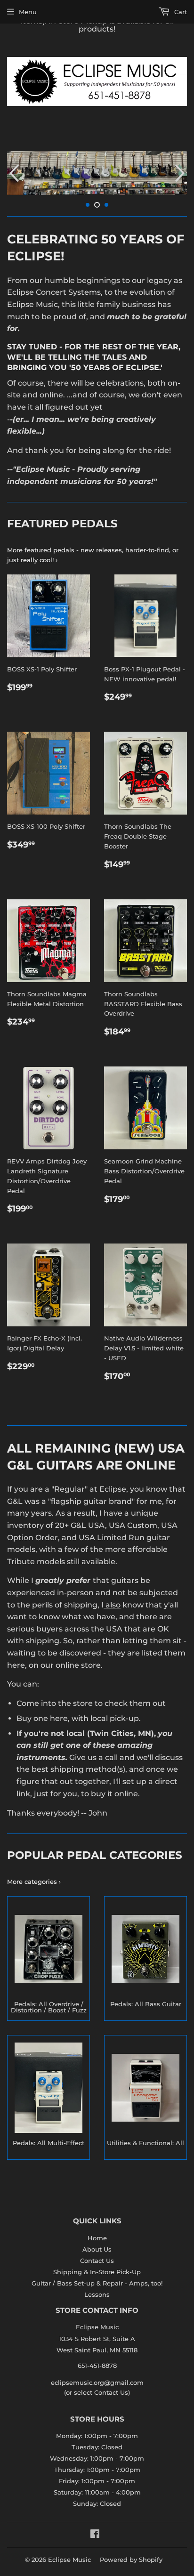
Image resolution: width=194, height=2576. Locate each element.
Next (181, 173)
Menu (28, 12)
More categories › (34, 1882)
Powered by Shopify (131, 2560)
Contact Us (97, 2261)
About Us (97, 2249)
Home (97, 2238)
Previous (13, 173)
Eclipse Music (69, 2560)
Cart (180, 12)
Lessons (97, 2294)
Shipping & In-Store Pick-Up (97, 2272)
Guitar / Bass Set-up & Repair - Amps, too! (97, 2283)
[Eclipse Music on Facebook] (95, 2535)
